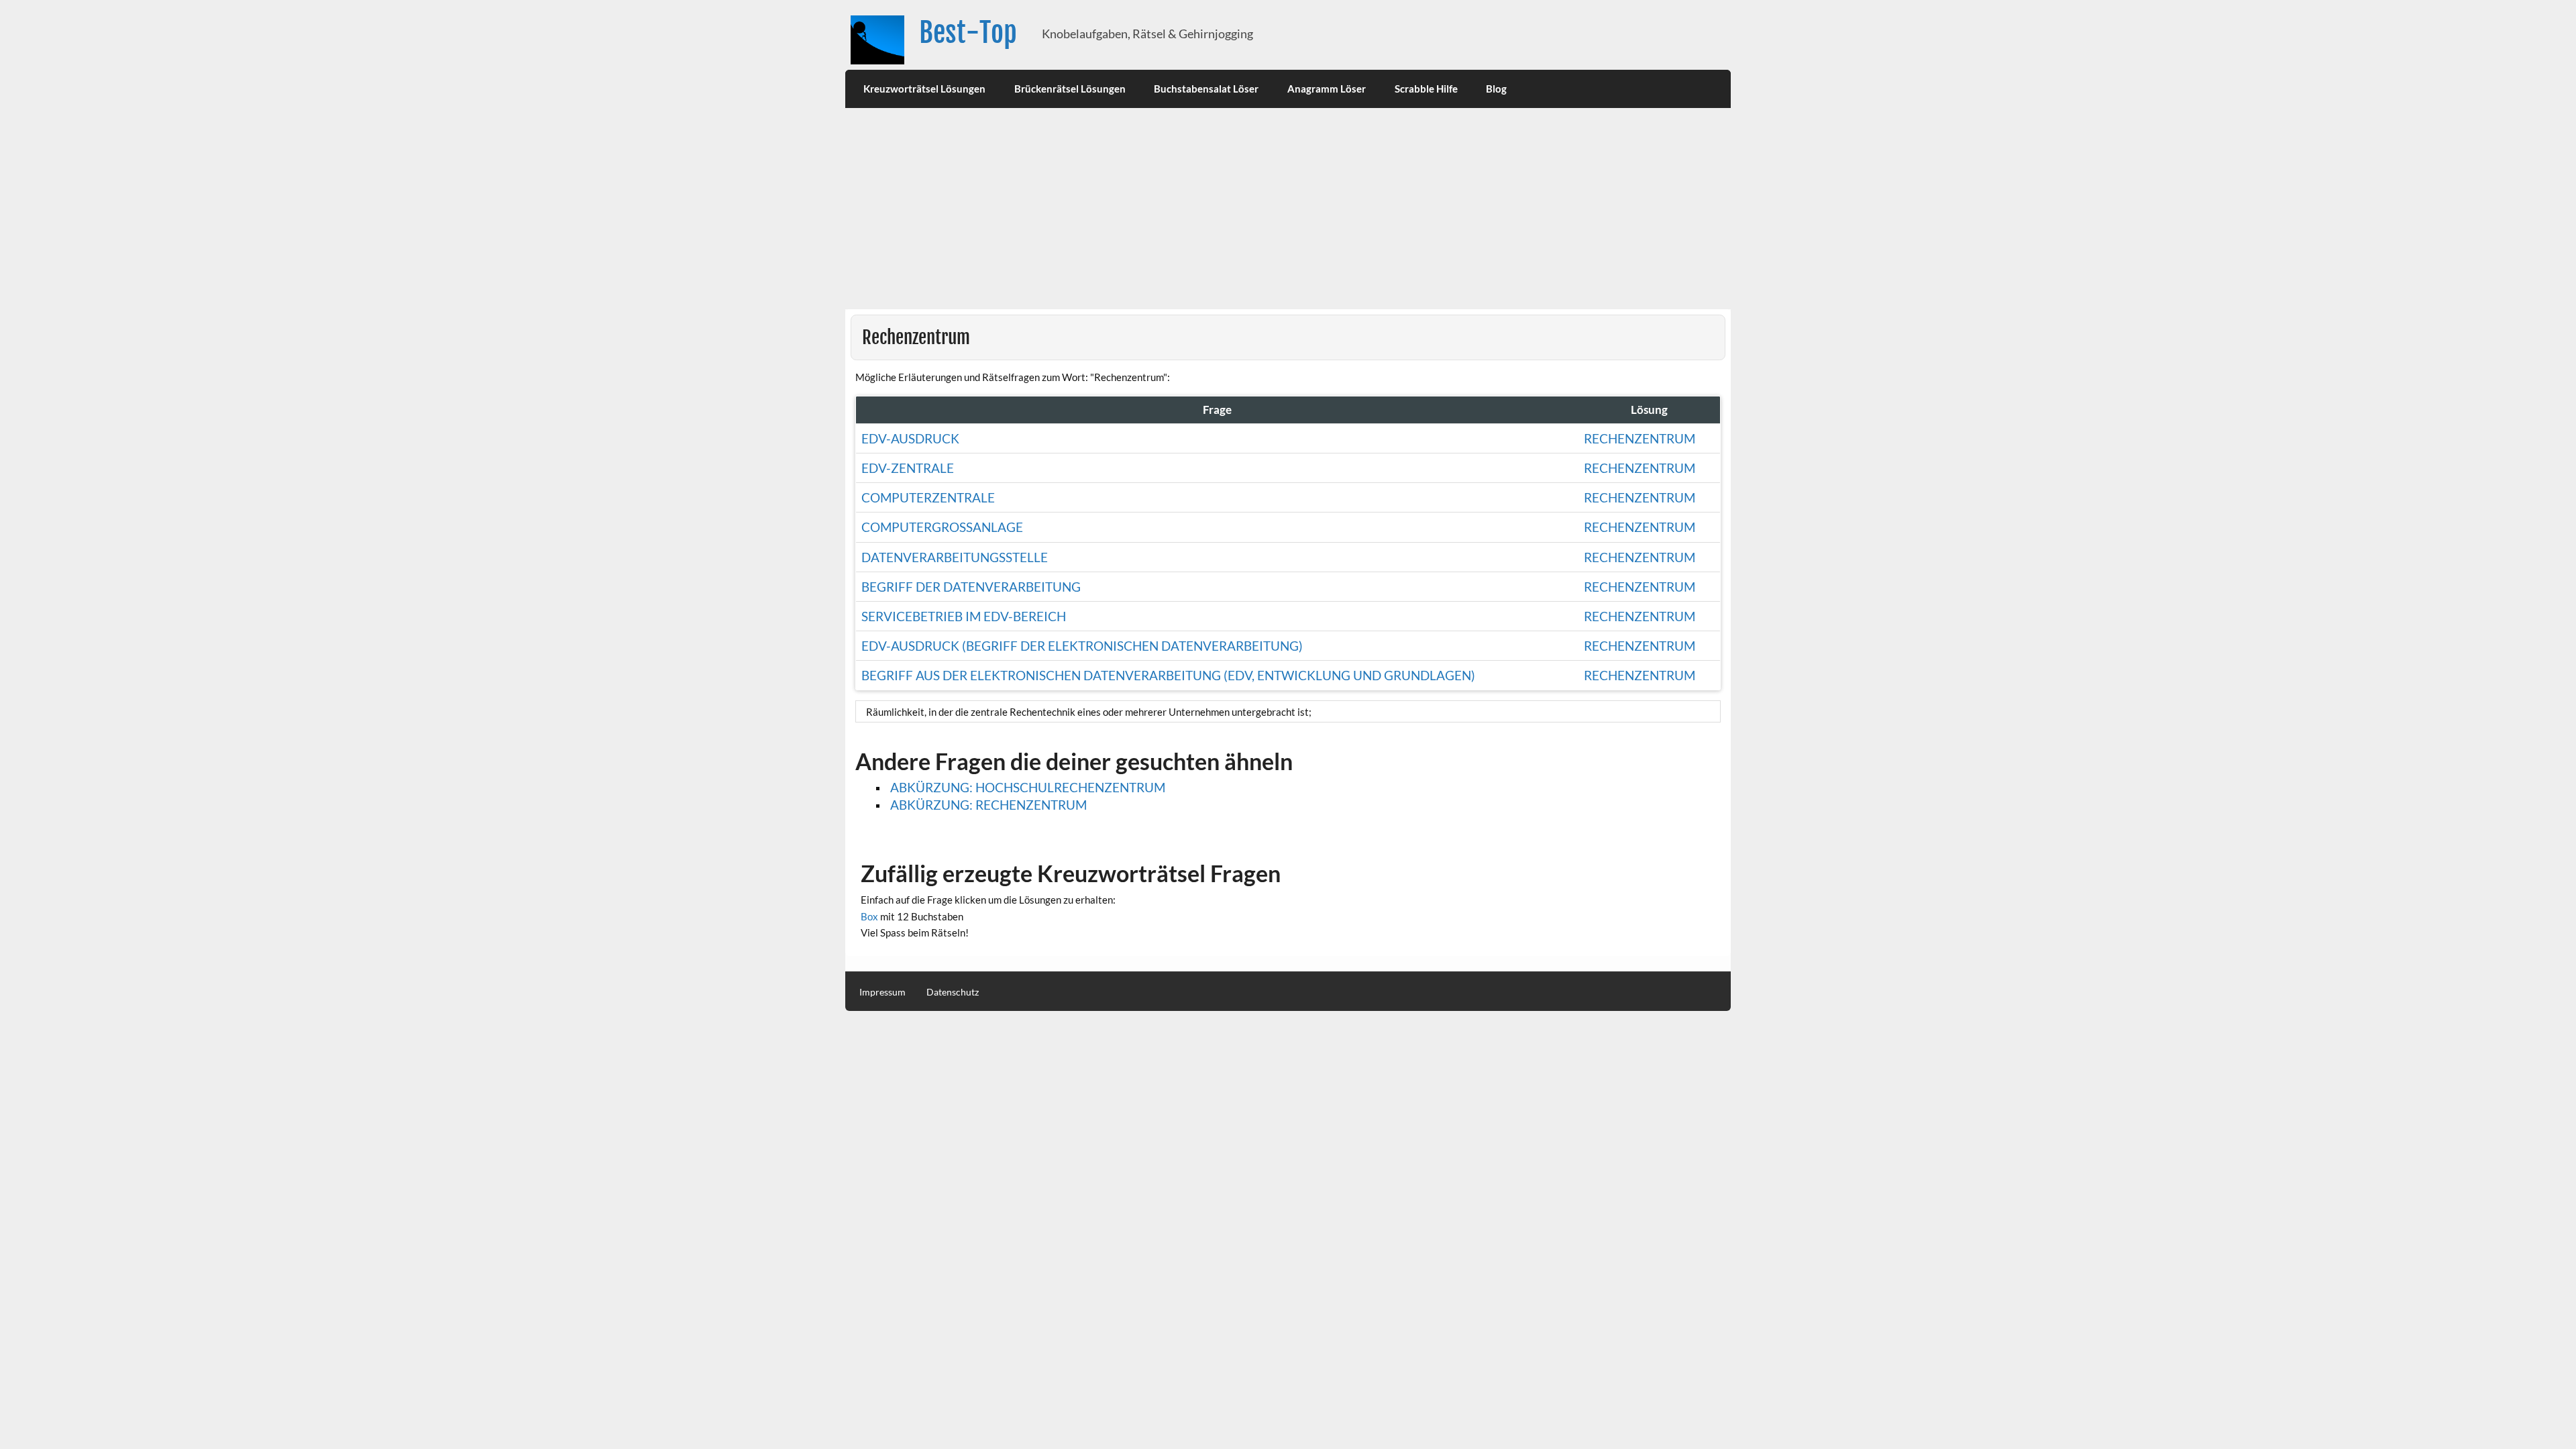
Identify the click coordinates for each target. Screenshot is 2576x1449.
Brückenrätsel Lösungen (1070, 89)
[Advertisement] (1288, 209)
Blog (1496, 89)
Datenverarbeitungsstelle (955, 557)
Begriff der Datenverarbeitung (971, 587)
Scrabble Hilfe (1426, 89)
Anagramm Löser (1327, 89)
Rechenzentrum (1640, 438)
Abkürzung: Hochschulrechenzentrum (1028, 787)
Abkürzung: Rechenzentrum (988, 805)
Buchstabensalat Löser (1206, 89)
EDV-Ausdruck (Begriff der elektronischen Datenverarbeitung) (1082, 646)
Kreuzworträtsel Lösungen (924, 89)
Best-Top (968, 33)
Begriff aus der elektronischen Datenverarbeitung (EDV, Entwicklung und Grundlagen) (1168, 675)
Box (869, 916)
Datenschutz (953, 992)
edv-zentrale (908, 468)
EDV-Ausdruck (910, 438)
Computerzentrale (928, 497)
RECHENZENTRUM (1640, 497)
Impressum (882, 992)
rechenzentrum (1640, 468)
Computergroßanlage (942, 527)
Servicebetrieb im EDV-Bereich (964, 616)
